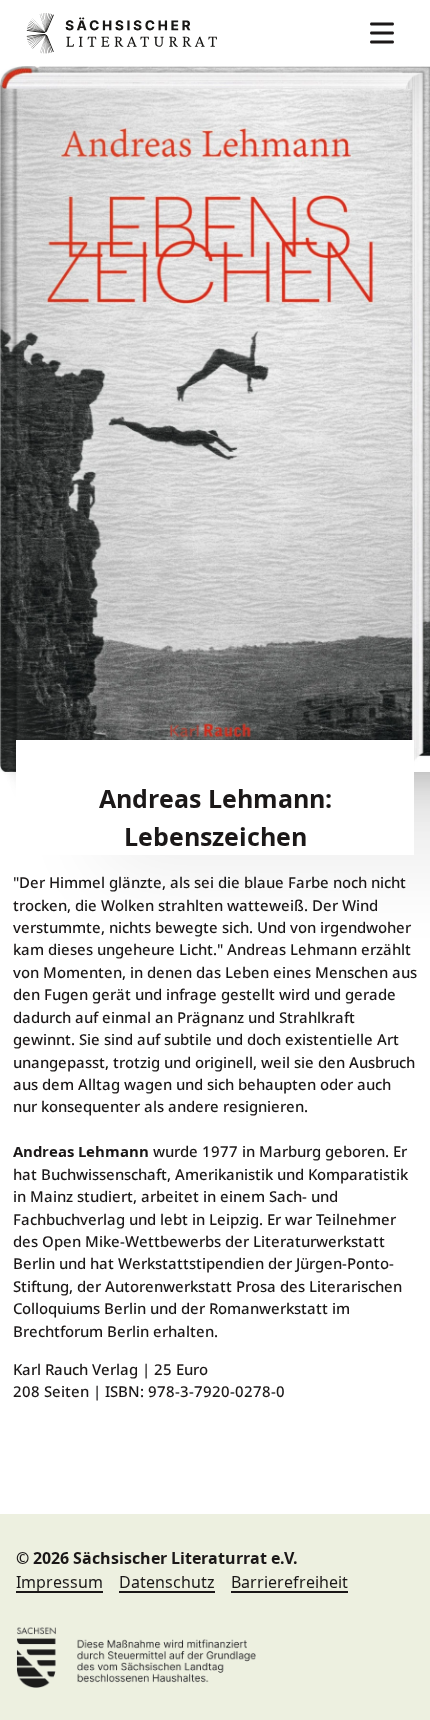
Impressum (59, 1582)
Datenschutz (167, 1582)
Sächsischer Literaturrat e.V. (126, 33)
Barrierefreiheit (289, 1582)
